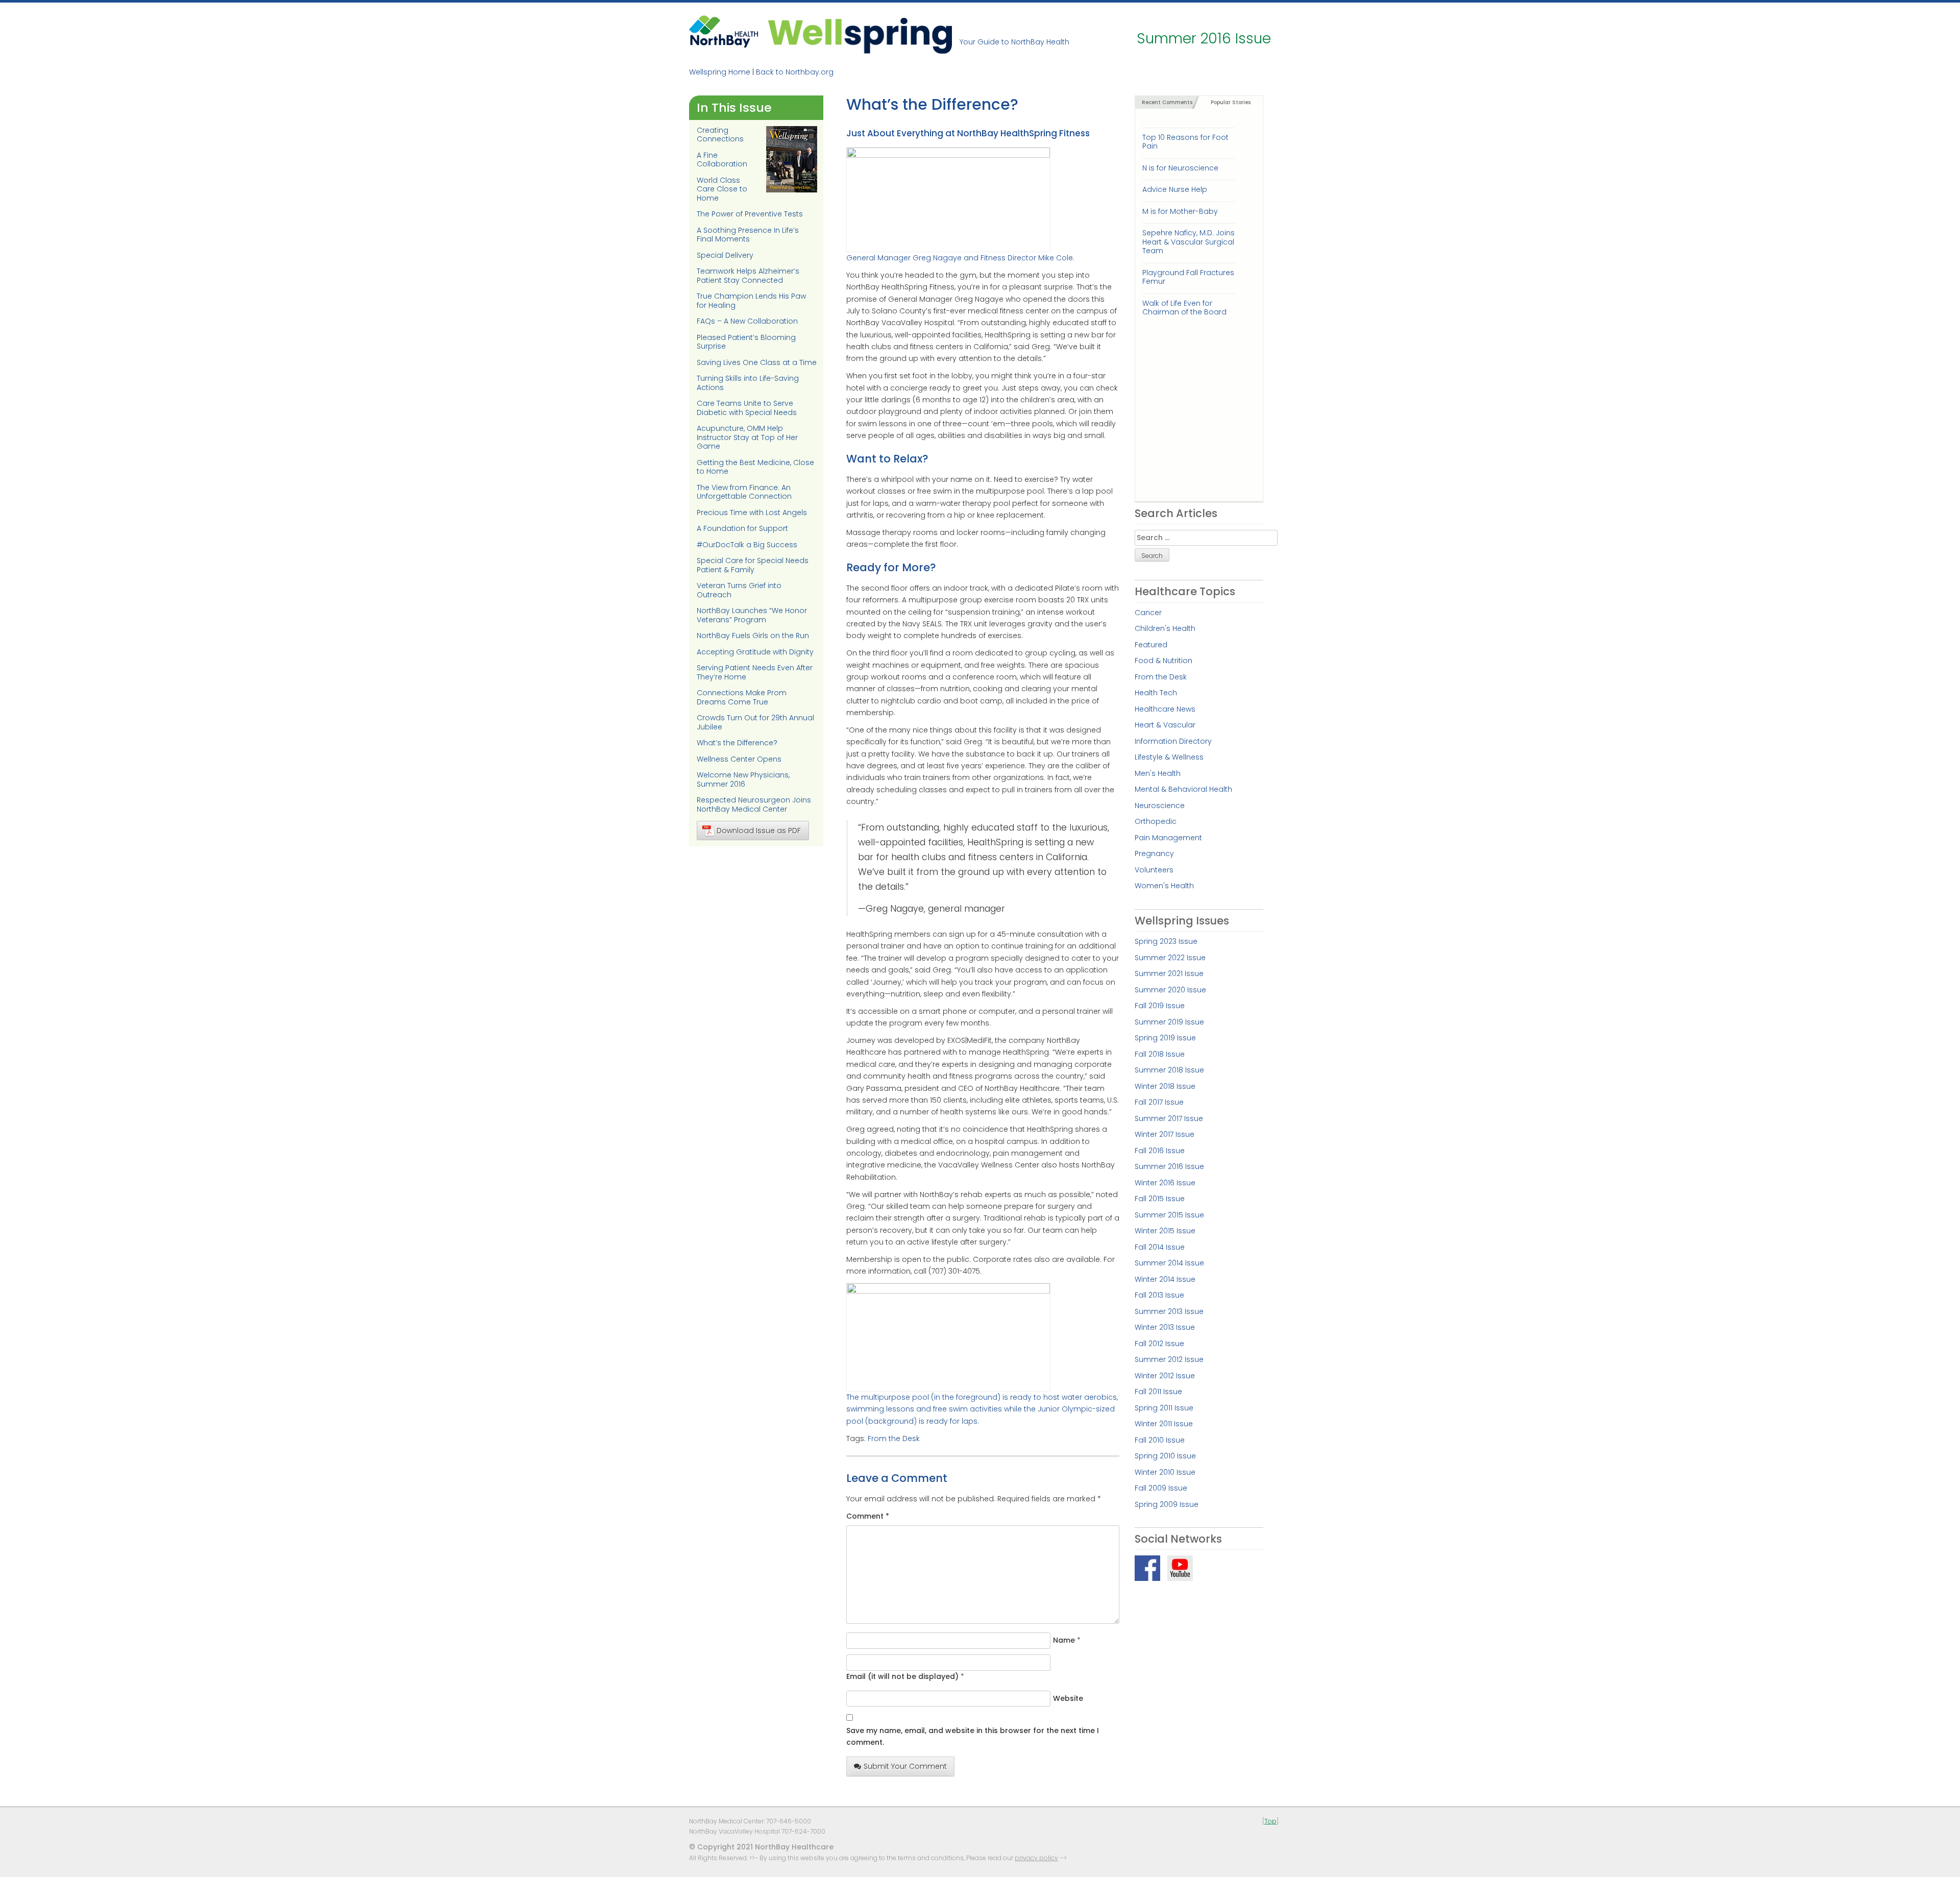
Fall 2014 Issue (1160, 1247)
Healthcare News (1165, 709)
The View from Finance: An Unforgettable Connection (744, 492)
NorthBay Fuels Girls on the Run (753, 636)
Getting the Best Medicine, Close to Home (755, 467)
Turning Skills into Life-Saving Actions (748, 383)
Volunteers (1154, 870)
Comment (868, 1516)
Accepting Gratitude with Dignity (755, 652)
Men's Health (1158, 773)
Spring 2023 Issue (1166, 941)
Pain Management (1168, 838)
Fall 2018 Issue (1160, 1054)
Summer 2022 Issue (1170, 958)
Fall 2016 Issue (1160, 1151)
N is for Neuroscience (1180, 168)
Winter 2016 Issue (1165, 1183)
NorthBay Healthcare (725, 34)
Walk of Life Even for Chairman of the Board (1184, 308)
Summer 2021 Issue (1169, 973)
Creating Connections (720, 135)
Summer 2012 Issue (1169, 1359)
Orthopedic (1156, 821)
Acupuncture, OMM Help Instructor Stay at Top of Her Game (747, 437)
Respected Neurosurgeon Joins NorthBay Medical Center (754, 805)
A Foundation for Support (742, 528)
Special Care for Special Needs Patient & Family (753, 565)
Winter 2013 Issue (1165, 1327)
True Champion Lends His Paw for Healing (751, 301)
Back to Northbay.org (795, 72)
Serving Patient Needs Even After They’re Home (755, 672)
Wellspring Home (720, 72)
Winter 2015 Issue (1165, 1231)
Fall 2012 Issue (1159, 1344)
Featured (1151, 645)
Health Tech (1156, 693)
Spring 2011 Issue (1164, 1408)
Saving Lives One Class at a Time (757, 362)
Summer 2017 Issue (1169, 1118)
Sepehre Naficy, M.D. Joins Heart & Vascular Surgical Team (1189, 242)
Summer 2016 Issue (1169, 1166)
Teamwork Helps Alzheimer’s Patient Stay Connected (748, 276)
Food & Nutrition (1163, 661)
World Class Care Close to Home (722, 189)
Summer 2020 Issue (1170, 990)
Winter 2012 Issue (1165, 1376)
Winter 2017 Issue (1165, 1134)
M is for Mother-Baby (1180, 211)
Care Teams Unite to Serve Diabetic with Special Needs (747, 408)
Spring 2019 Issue (1165, 1038)
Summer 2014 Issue (1169, 1263)
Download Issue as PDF (759, 831)
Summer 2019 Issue (1169, 1022)
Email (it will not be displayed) (902, 1676)
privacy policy (1036, 1858)
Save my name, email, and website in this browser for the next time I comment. (973, 1736)
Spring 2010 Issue (1165, 1456)
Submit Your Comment (905, 1766)
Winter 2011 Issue (1164, 1424)
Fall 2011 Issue (1158, 1392)
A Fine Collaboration (722, 160)
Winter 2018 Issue (1165, 1086)
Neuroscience (1160, 806)
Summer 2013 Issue (1169, 1311)
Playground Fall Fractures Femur (1188, 277)
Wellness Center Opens (739, 759)
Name (1064, 1640)
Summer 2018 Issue (1169, 1070)
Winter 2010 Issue (1165, 1472)
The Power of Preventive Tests (750, 214)
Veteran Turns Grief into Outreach (739, 590)
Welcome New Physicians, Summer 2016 (743, 779)
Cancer (1148, 613)
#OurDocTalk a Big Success (747, 545)
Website (1068, 1698)
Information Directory (1173, 741)
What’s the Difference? (737, 743)
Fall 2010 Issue (1160, 1440)
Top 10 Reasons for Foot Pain (1185, 142)
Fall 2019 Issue (1160, 1006)
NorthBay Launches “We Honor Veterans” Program (752, 615)
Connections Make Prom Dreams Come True (742, 697)
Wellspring (860, 34)
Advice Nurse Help (1175, 189)
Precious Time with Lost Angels (752, 513)
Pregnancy (1154, 854)
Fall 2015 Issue (1160, 1199)
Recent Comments (1167, 102)
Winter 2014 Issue (1165, 1279)
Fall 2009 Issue (1161, 1488)
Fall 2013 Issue (1159, 1295)
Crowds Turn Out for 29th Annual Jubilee (755, 722)
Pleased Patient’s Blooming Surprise (746, 342)
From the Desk (894, 1439)
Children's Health (1165, 628)
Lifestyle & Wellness (1169, 757)
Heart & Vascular (1165, 725)
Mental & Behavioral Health (1183, 789)
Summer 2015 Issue (1169, 1215)
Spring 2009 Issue (1167, 1504)
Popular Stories (1231, 102)
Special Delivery (725, 255)
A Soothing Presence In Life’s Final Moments (748, 235)
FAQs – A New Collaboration (747, 321)
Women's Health (1164, 886)
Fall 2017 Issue (1159, 1102)
